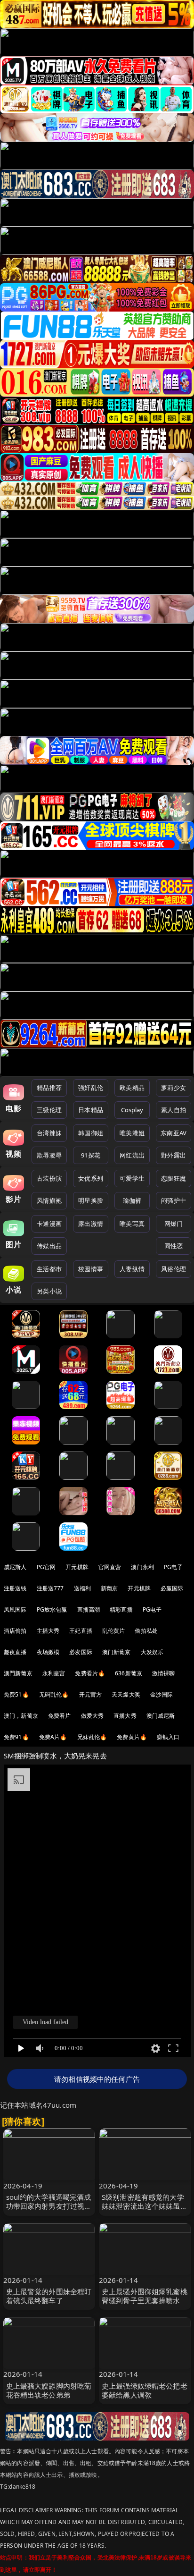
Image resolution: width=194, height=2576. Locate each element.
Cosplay (132, 1110)
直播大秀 (125, 1716)
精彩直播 (121, 1609)
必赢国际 (172, 1588)
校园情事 (91, 1269)
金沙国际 (162, 1694)
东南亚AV (174, 1133)
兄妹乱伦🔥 (92, 1737)
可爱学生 (132, 1178)
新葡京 (109, 1588)
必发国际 (81, 1652)
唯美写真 (132, 1224)
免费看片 (60, 1716)
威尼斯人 (15, 1567)
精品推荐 (49, 1088)
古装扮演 (49, 1178)
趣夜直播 (15, 1652)
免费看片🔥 (90, 1673)
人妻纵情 (132, 1269)
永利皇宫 (54, 1673)
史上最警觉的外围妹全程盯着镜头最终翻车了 (49, 2296)
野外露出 (174, 1155)
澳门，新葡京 (21, 1716)
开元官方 (91, 1694)
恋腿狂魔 (174, 1178)
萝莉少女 (174, 1088)
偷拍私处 (146, 1631)
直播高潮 (89, 1609)
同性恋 (174, 1246)
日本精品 (91, 1110)
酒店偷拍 (15, 1631)
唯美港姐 (132, 1133)
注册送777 (50, 1588)
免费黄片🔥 (132, 1737)
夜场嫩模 (48, 1652)
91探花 (91, 1155)
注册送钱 (15, 1588)
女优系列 (91, 1178)
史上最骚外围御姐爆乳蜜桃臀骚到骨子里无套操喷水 (145, 2296)
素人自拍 (174, 1110)
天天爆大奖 (126, 1694)
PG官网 (46, 1567)
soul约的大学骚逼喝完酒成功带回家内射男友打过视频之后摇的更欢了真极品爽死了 (49, 2211)
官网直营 (110, 1567)
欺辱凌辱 (49, 1155)
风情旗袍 (49, 1200)
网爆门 (174, 1224)
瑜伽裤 (132, 1200)
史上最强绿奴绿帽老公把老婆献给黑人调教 (145, 2390)
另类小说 (49, 1291)
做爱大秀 (93, 1716)
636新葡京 (129, 1673)
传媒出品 (49, 1246)
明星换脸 (91, 1200)
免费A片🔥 (53, 1737)
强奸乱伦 (91, 1088)
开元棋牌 (77, 1567)
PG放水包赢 (52, 1609)
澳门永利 (142, 1567)
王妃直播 (81, 1631)
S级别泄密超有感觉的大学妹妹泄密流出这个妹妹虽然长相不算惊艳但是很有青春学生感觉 (145, 2211)
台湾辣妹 (49, 1133)
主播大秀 (48, 1631)
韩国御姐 (91, 1133)
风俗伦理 (174, 1269)
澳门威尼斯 (161, 1716)
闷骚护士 (174, 1200)
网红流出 (132, 1155)
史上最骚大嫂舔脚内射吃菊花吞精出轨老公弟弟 (49, 2390)
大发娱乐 (152, 1652)
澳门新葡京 (117, 1652)
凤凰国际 (15, 1609)
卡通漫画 (49, 1224)
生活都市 (49, 1269)
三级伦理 (49, 1110)
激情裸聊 (164, 1673)
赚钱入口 (168, 1737)
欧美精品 (132, 1088)
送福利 (82, 1588)
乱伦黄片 (114, 1631)
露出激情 (91, 1224)
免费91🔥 (16, 1737)
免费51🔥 (16, 1694)
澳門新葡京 (18, 1673)
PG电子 (174, 1567)
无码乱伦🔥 (54, 1694)
